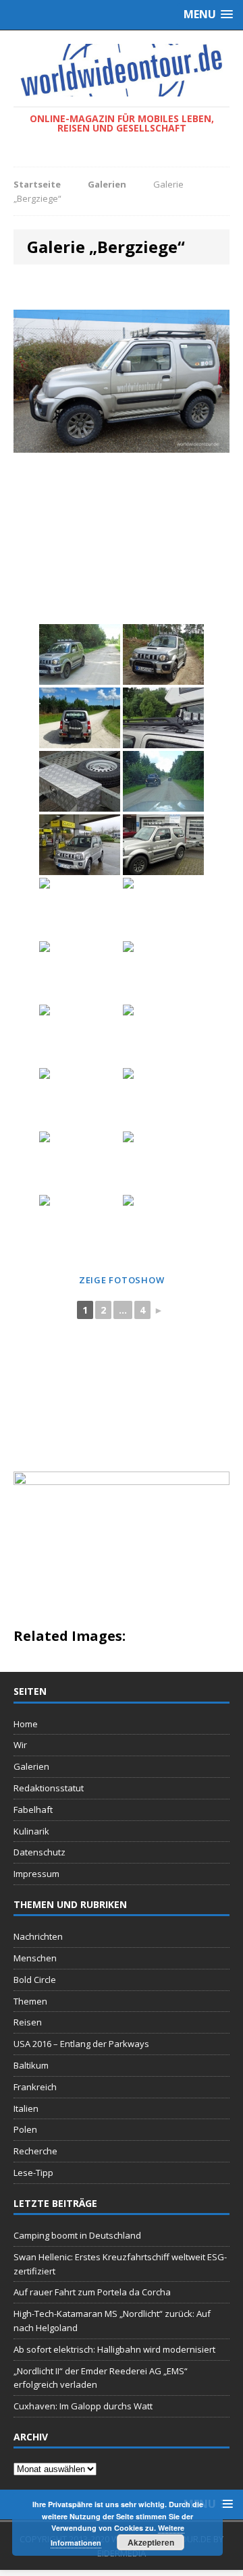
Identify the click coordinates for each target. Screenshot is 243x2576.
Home (26, 1724)
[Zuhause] (163, 908)
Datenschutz (39, 1852)
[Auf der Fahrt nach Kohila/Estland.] (163, 781)
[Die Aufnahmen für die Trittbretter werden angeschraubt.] (80, 1225)
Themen (30, 2001)
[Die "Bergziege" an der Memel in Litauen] (163, 1035)
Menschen (35, 1958)
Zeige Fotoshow (122, 1280)
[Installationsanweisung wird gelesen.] (163, 1225)
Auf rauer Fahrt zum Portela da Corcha (92, 2292)
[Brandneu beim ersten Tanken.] (80, 845)
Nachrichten (38, 1936)
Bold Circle (35, 1980)
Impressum (36, 1874)
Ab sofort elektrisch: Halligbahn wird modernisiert (114, 2349)
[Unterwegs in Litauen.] (80, 1162)
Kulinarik (31, 1831)
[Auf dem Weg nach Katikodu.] (163, 972)
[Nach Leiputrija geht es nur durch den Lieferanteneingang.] (80, 1035)
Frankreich (35, 2087)
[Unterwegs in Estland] (80, 654)
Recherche (35, 2151)
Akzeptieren (151, 2542)
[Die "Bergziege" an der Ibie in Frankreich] (80, 1098)
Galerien (31, 1766)
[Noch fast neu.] (80, 972)
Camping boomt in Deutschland (77, 2235)
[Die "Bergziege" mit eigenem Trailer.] (163, 845)
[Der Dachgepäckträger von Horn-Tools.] (163, 718)
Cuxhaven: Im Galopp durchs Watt (83, 2406)
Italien (26, 2108)
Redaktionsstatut (49, 1788)
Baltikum (31, 2065)
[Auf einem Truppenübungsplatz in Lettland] (163, 654)
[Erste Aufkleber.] (163, 1162)
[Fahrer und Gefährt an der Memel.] (163, 1098)
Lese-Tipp (33, 2173)
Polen (25, 2129)
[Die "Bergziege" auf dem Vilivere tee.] (80, 718)
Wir (20, 1745)
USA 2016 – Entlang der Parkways (81, 2044)
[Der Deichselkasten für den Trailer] (80, 781)
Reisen (28, 2022)
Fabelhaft (33, 1810)
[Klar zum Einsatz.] (80, 908)
